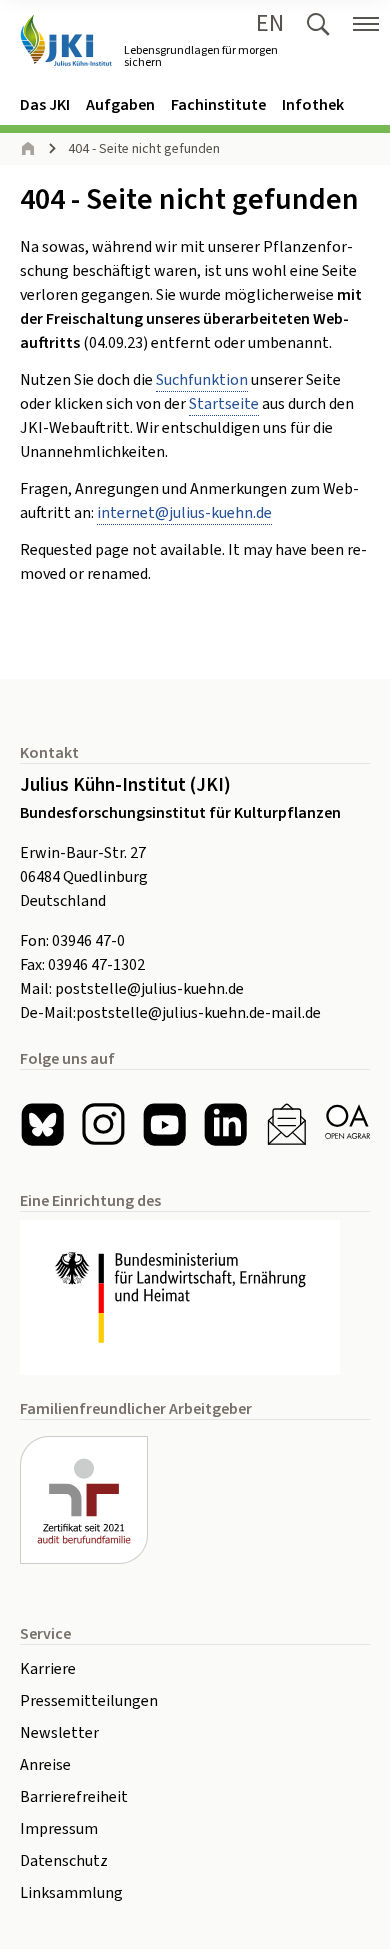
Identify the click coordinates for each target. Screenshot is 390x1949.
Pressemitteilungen (89, 1701)
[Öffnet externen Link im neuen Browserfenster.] (195, 1298)
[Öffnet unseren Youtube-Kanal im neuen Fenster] (164, 1124)
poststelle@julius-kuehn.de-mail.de (198, 1013)
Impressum (59, 1829)
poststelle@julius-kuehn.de (149, 989)
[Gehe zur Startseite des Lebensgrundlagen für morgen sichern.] (66, 40)
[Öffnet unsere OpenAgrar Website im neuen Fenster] (347, 1124)
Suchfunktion (202, 380)
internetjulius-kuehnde (184, 513)
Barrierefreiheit (74, 1797)
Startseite (224, 404)
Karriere (48, 1669)
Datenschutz (64, 1861)
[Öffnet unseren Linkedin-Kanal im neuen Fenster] (225, 1124)
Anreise (45, 1765)
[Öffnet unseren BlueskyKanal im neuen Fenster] (42, 1124)
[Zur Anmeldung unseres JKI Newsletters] (286, 1124)
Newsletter (59, 1733)
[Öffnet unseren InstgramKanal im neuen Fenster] (103, 1124)
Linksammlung (71, 1893)
